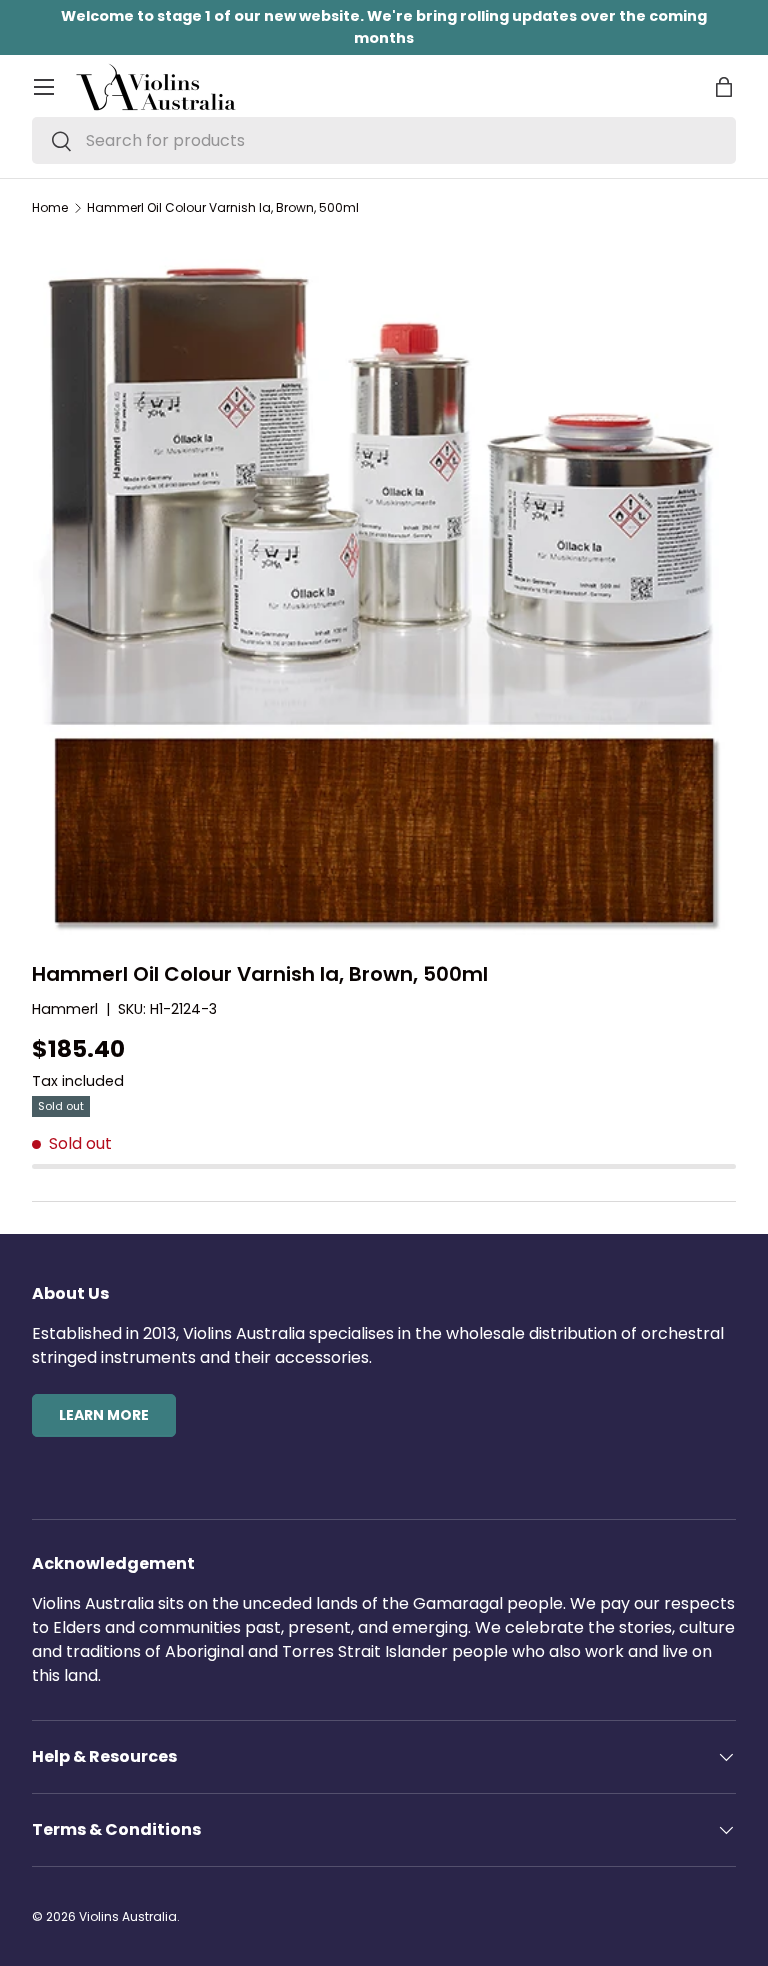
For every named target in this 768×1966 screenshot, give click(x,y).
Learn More (104, 1415)
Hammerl (65, 1009)
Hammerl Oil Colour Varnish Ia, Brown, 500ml (223, 208)
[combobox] (384, 140)
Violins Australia (128, 1916)
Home (50, 208)
